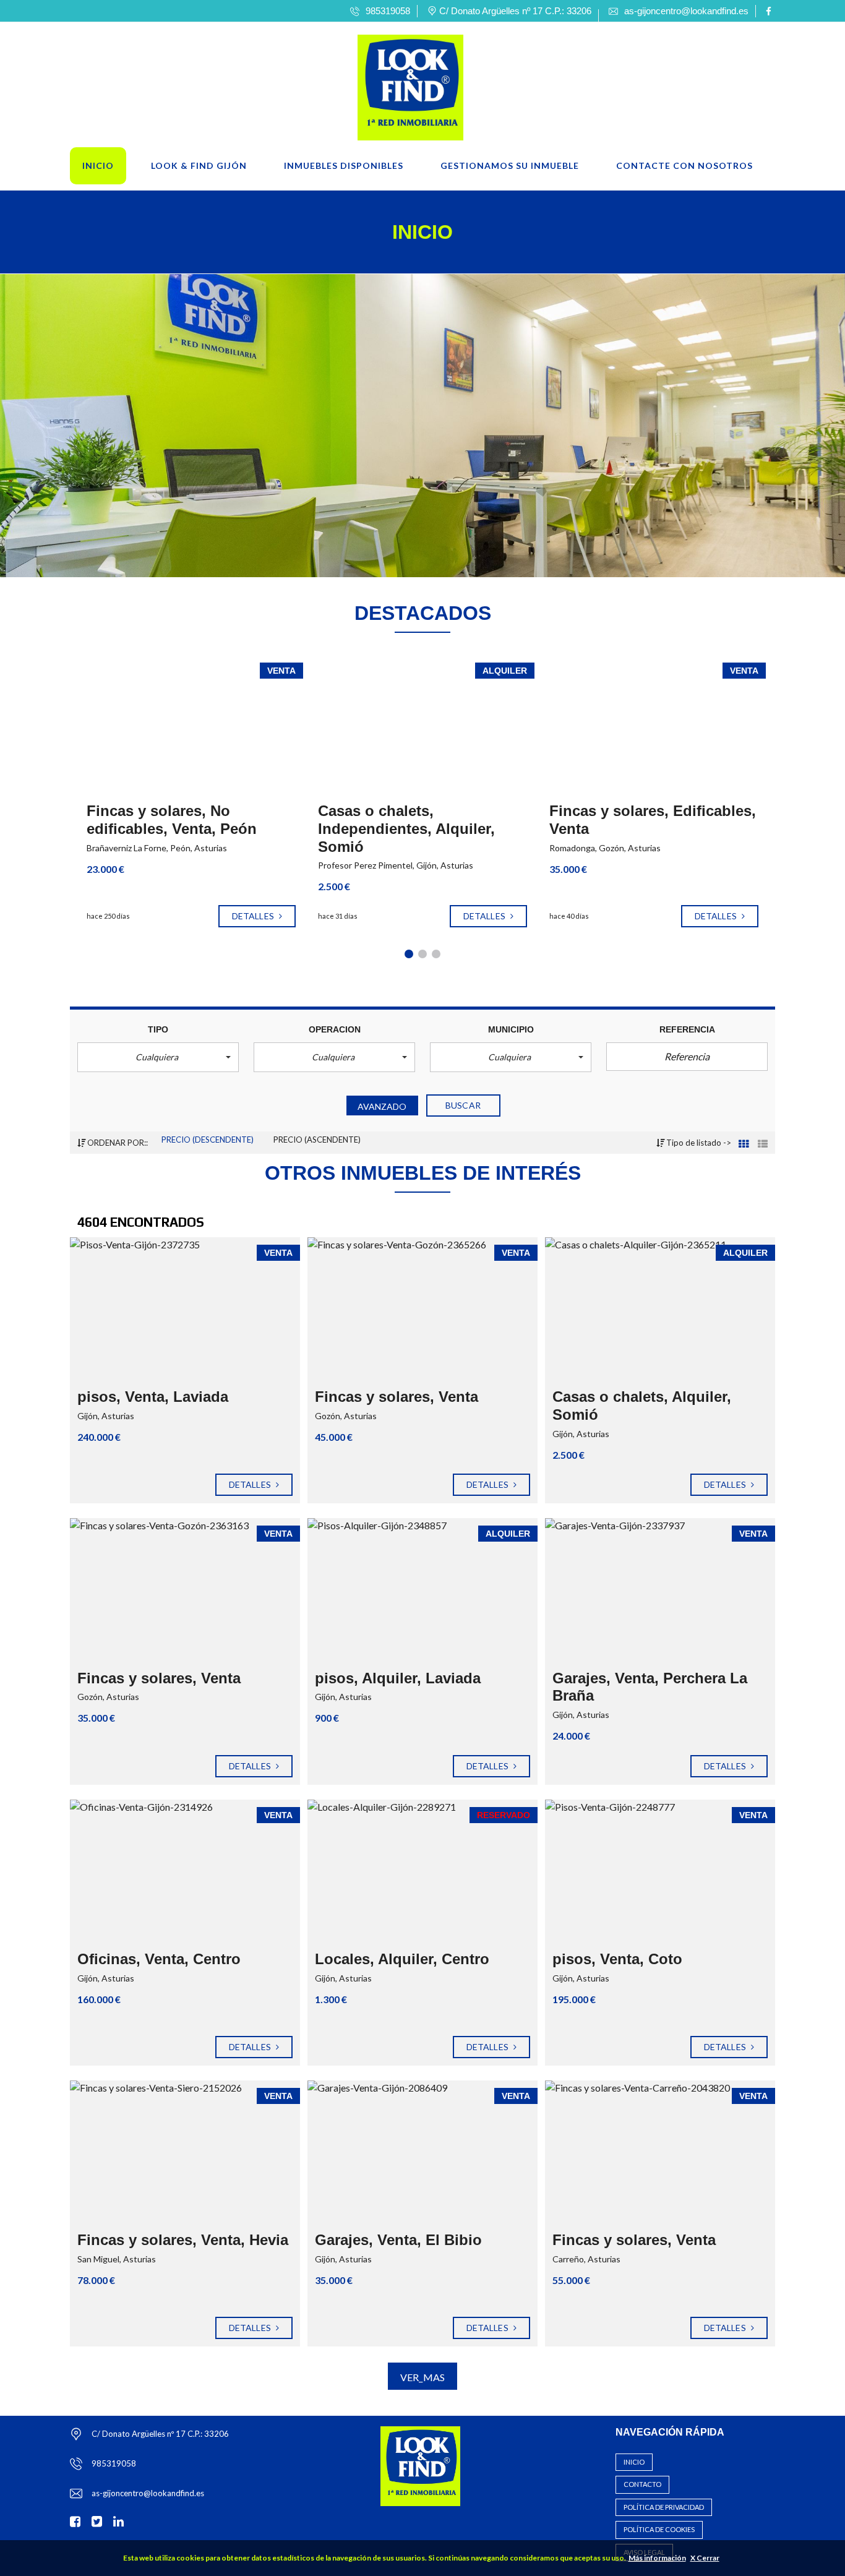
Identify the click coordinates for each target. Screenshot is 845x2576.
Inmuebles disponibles (344, 165)
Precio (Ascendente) (317, 1140)
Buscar (463, 1105)
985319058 (114, 2463)
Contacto (642, 2484)
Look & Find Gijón (199, 165)
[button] (158, 1057)
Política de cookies (659, 2529)
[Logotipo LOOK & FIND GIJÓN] (410, 86)
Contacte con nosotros (684, 165)
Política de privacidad (664, 2507)
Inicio (98, 165)
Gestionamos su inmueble (510, 165)
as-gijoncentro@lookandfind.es (148, 2493)
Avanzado (382, 1106)
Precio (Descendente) (208, 1140)
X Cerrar (705, 2558)
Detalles (254, 916)
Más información (657, 2558)
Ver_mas (422, 2377)
